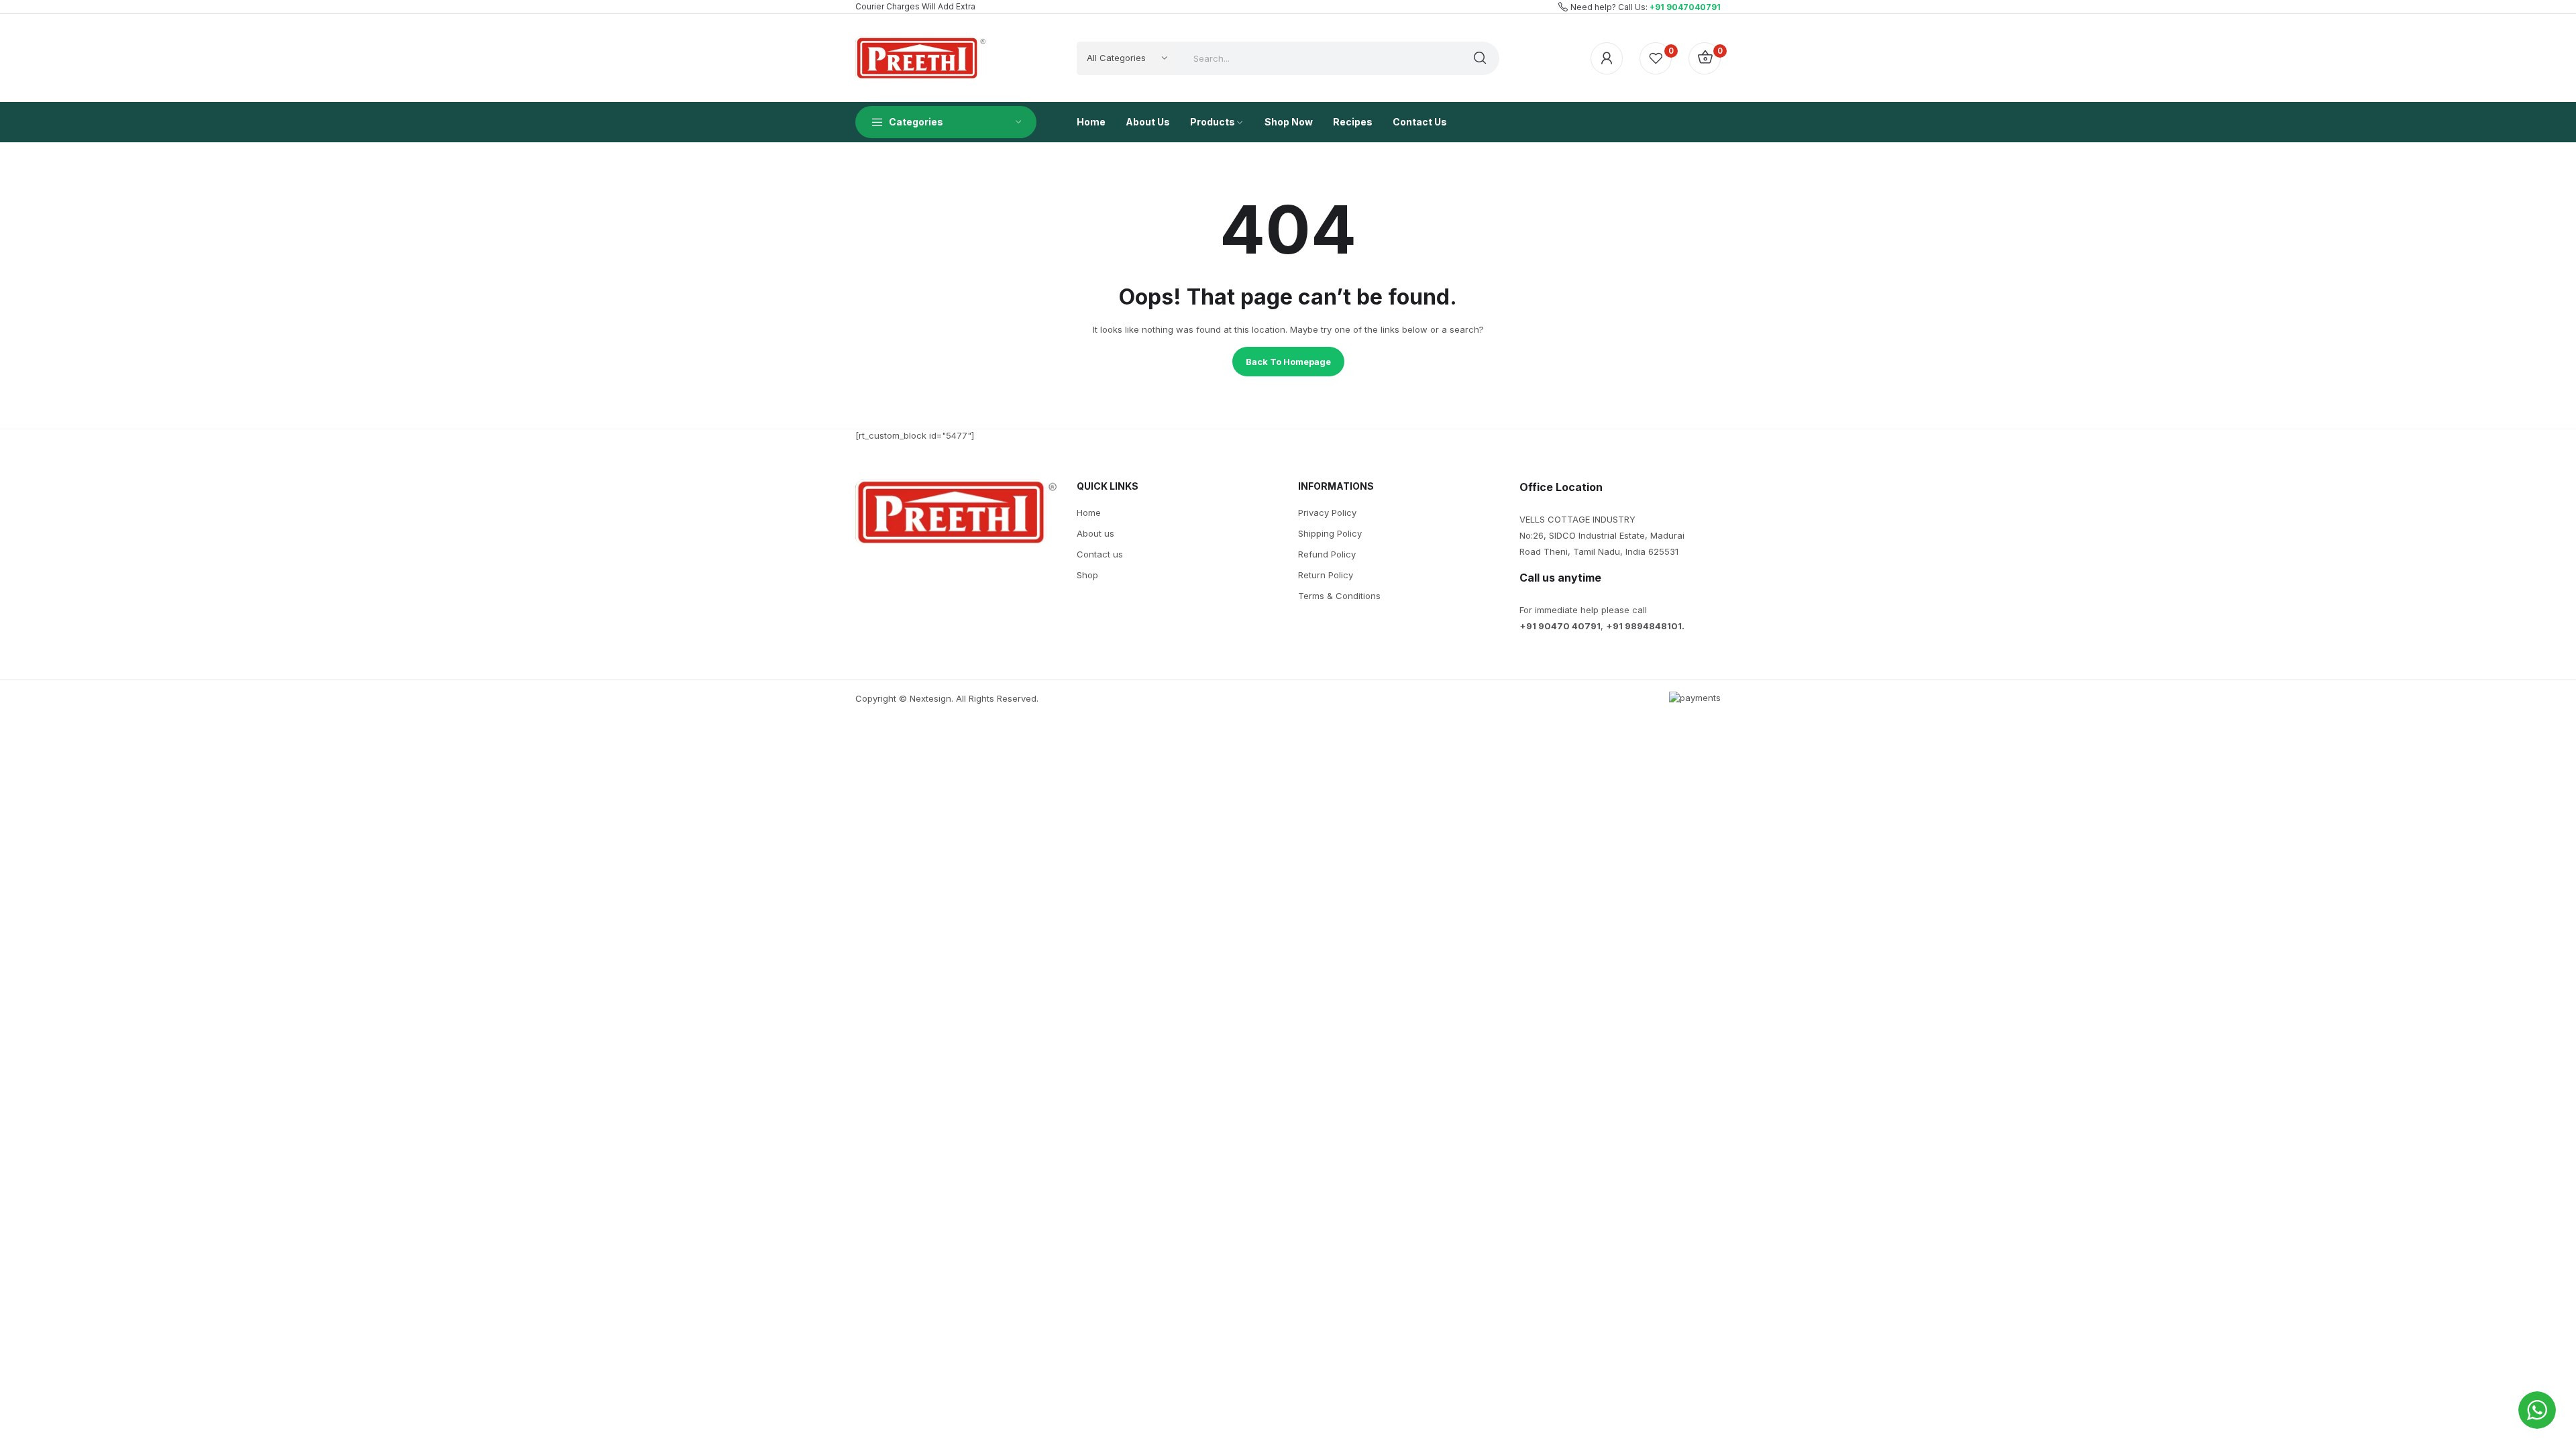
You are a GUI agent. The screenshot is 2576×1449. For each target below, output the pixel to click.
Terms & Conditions (1339, 596)
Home (1089, 513)
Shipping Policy (1330, 533)
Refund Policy (1327, 554)
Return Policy (1326, 575)
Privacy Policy (1327, 513)
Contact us (1100, 554)
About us (1095, 533)
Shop (1087, 575)
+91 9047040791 (1685, 7)
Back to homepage (1288, 362)
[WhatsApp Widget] (2537, 1410)
